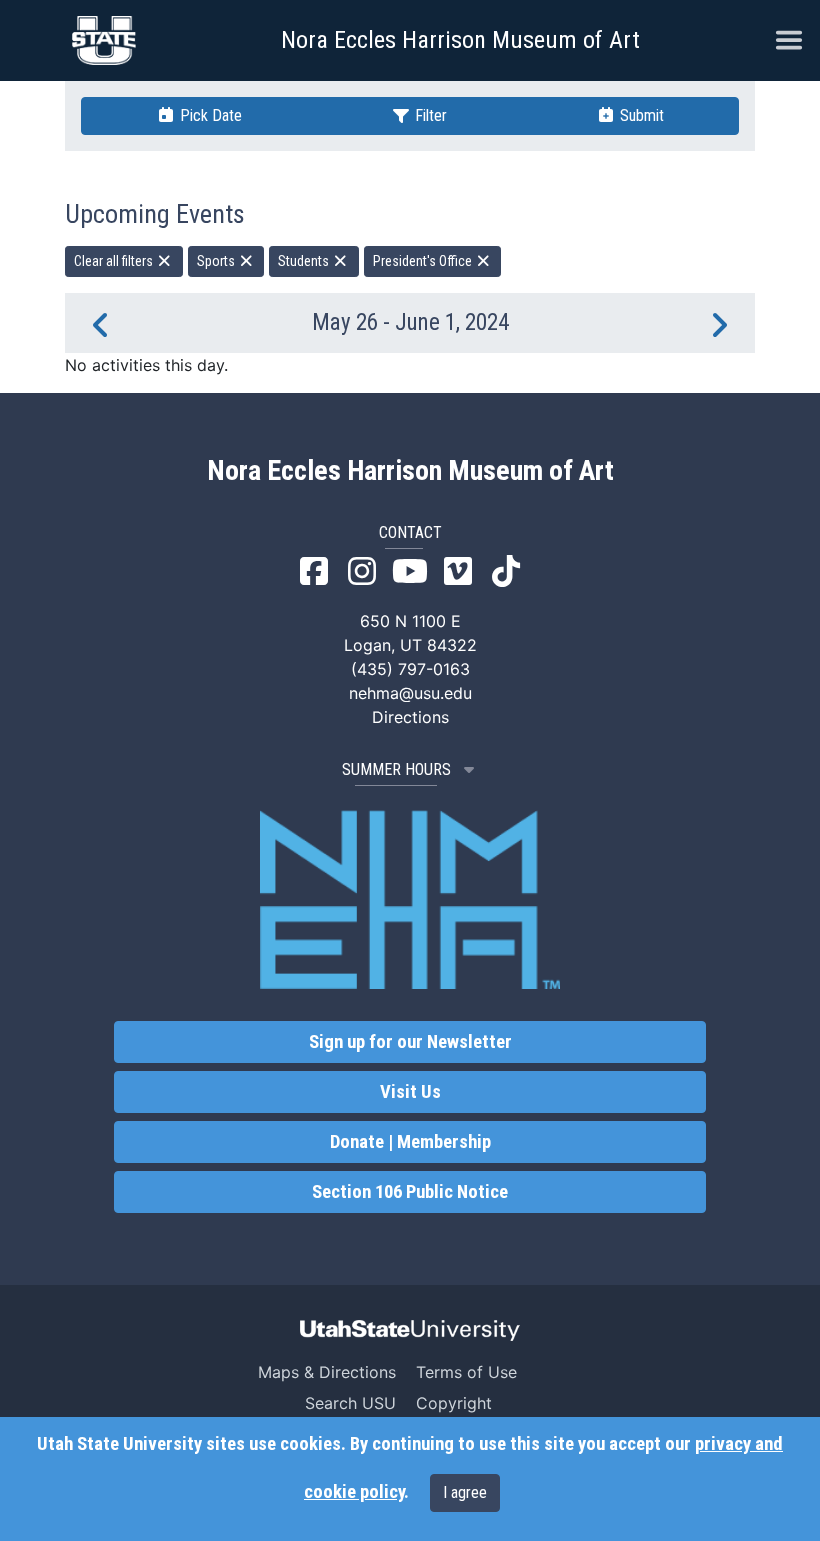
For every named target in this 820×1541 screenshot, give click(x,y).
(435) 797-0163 (410, 669)
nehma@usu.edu (410, 693)
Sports (217, 261)
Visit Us (410, 1092)
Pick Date (209, 115)
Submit (640, 115)
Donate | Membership (410, 1142)
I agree (465, 1492)
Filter (429, 115)
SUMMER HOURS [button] (396, 769)
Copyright (454, 1403)
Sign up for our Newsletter (410, 1042)
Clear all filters (115, 261)
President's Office (424, 261)
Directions (410, 717)
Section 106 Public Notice (410, 1192)
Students (305, 261)
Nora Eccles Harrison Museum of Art (460, 40)
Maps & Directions (327, 1372)
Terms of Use (466, 1372)
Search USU (350, 1403)
